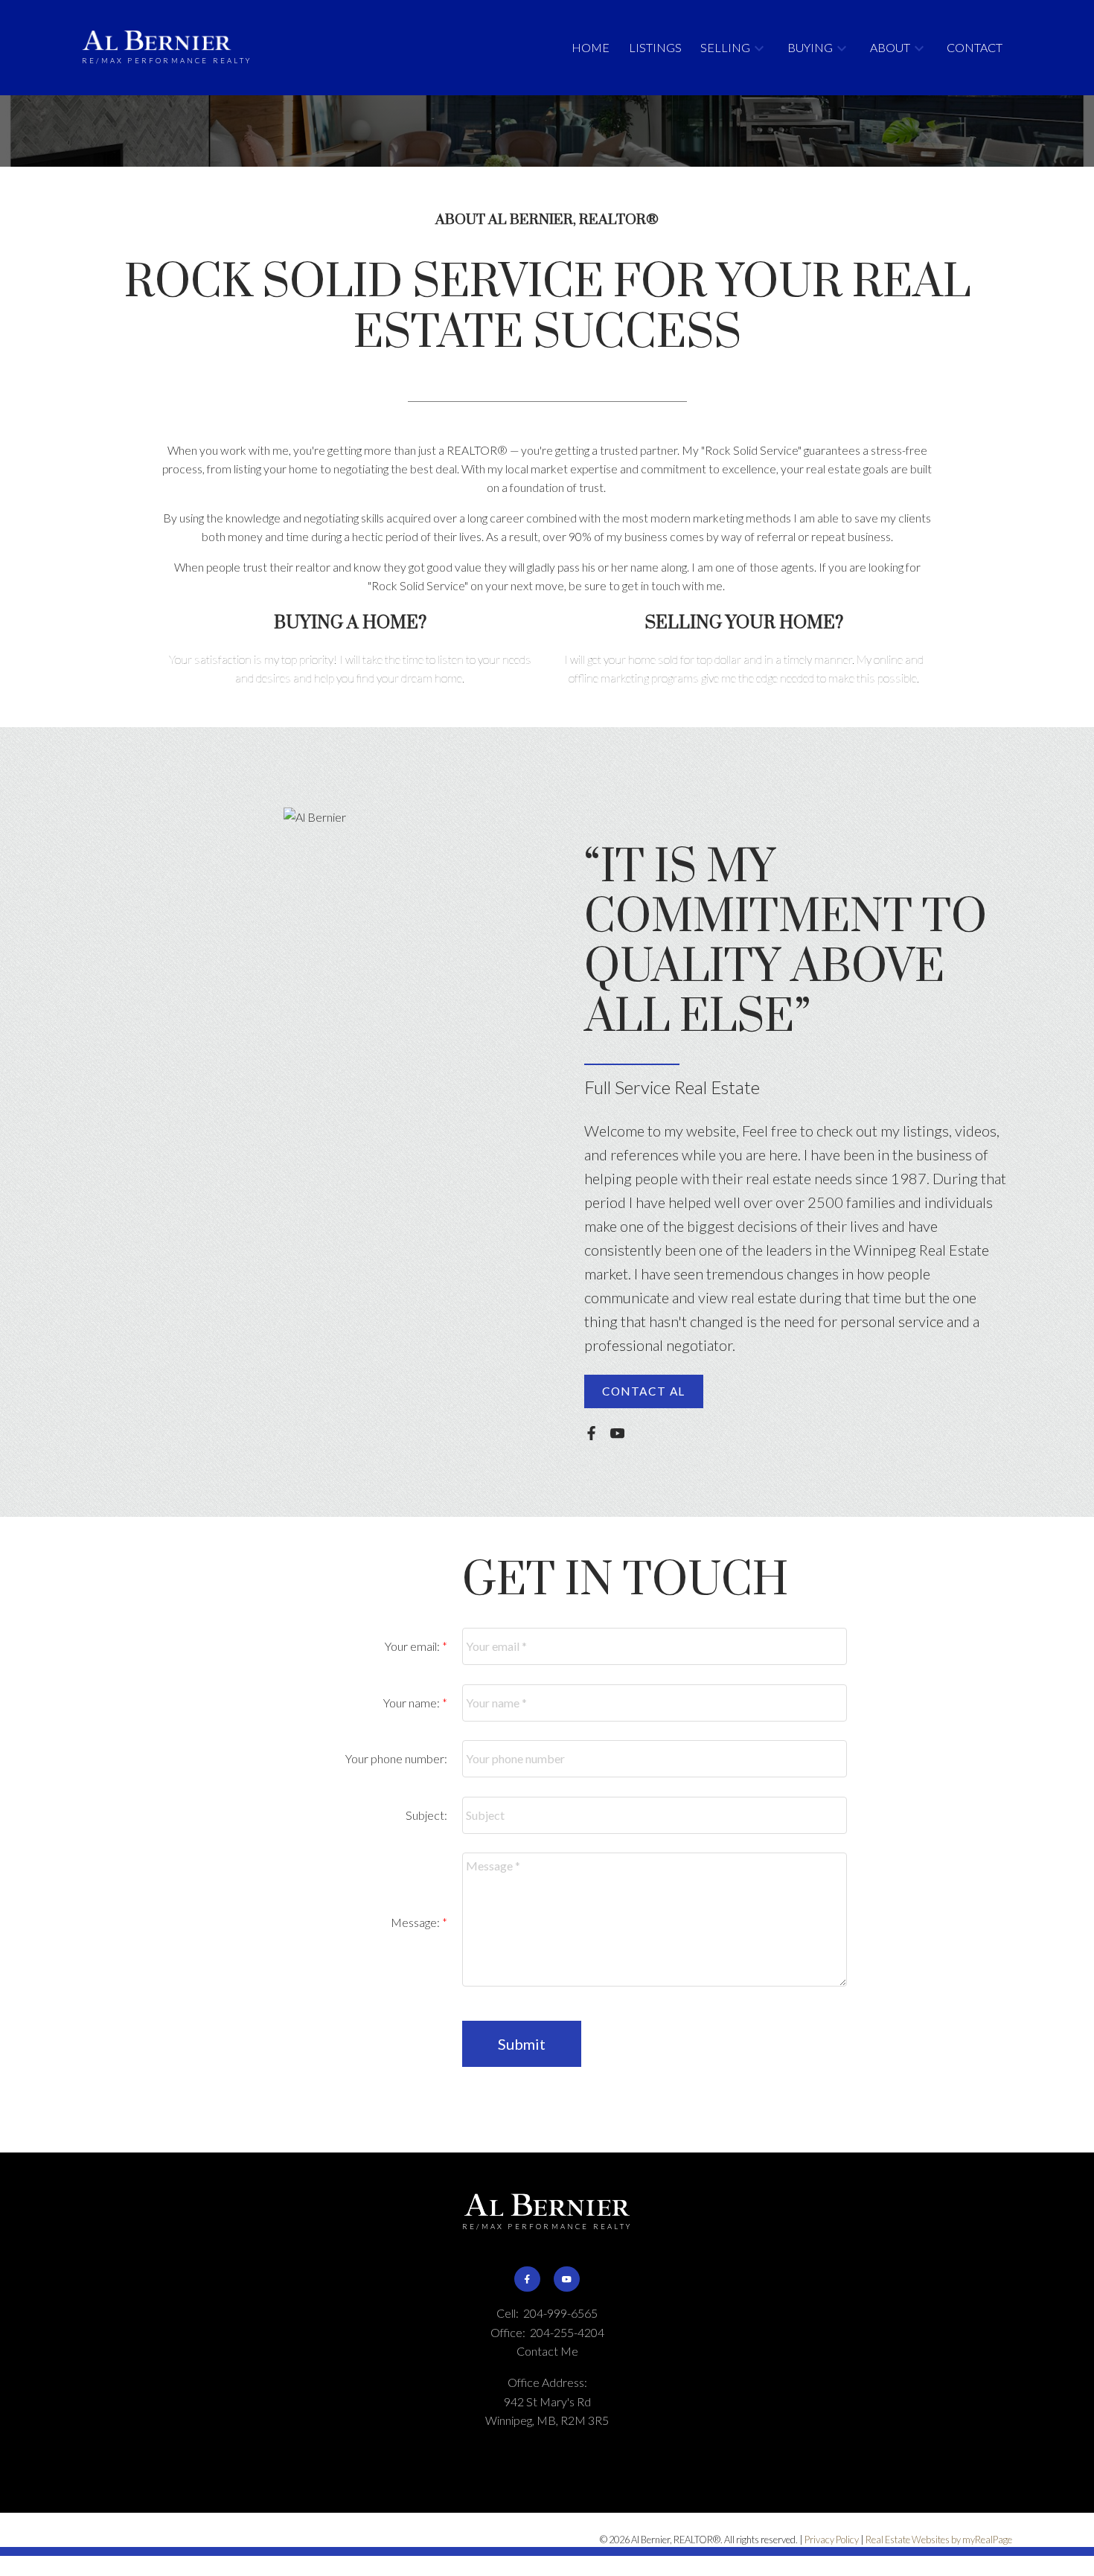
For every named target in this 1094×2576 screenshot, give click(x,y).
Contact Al (644, 1391)
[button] (644, 1391)
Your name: (413, 1703)
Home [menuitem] (591, 47)
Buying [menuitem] (810, 47)
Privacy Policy (832, 2540)
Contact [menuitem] (975, 47)
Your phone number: (396, 1758)
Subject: (426, 1815)
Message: (416, 1922)
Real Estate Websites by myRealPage (939, 2540)
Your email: (413, 1646)
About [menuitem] (890, 47)
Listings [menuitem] (655, 47)
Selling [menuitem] (725, 47)
